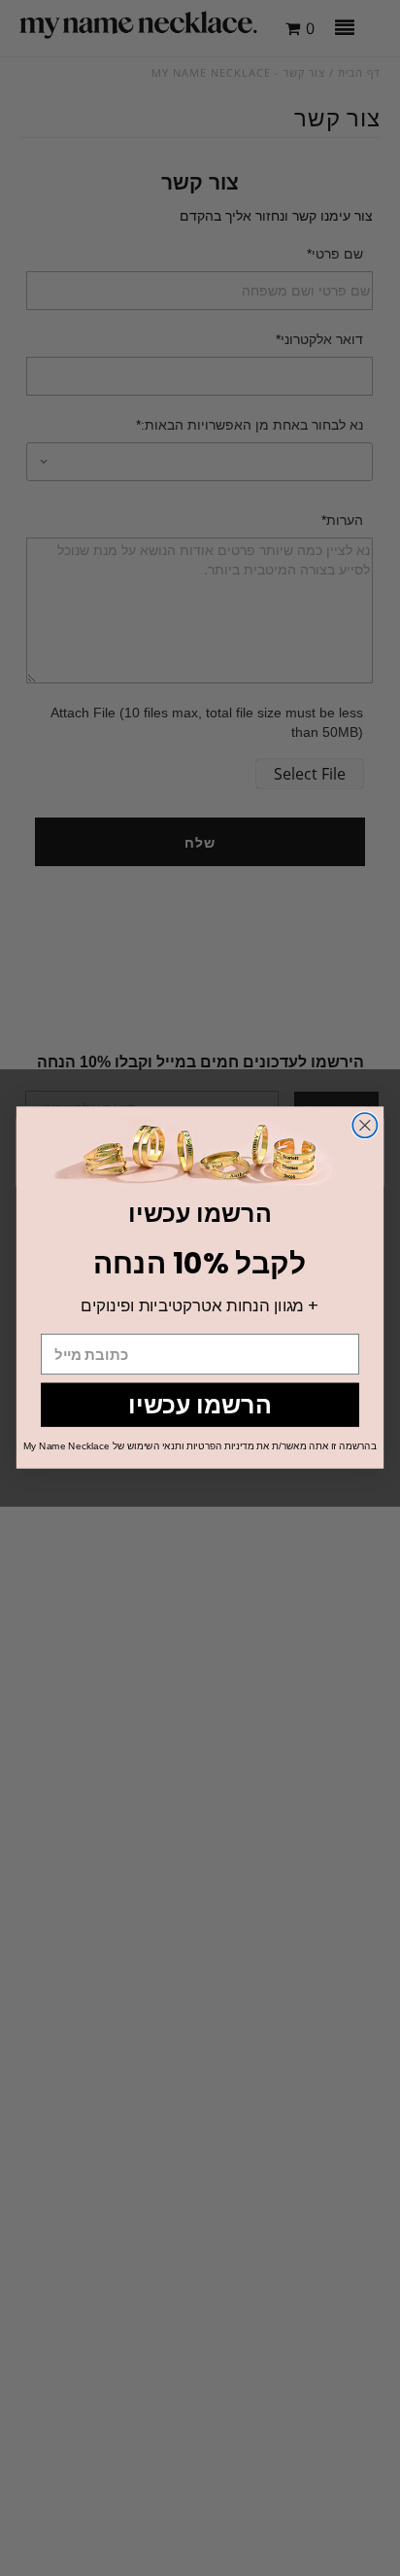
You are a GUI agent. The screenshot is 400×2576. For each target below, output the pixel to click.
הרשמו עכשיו (200, 1405)
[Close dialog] (365, 1125)
